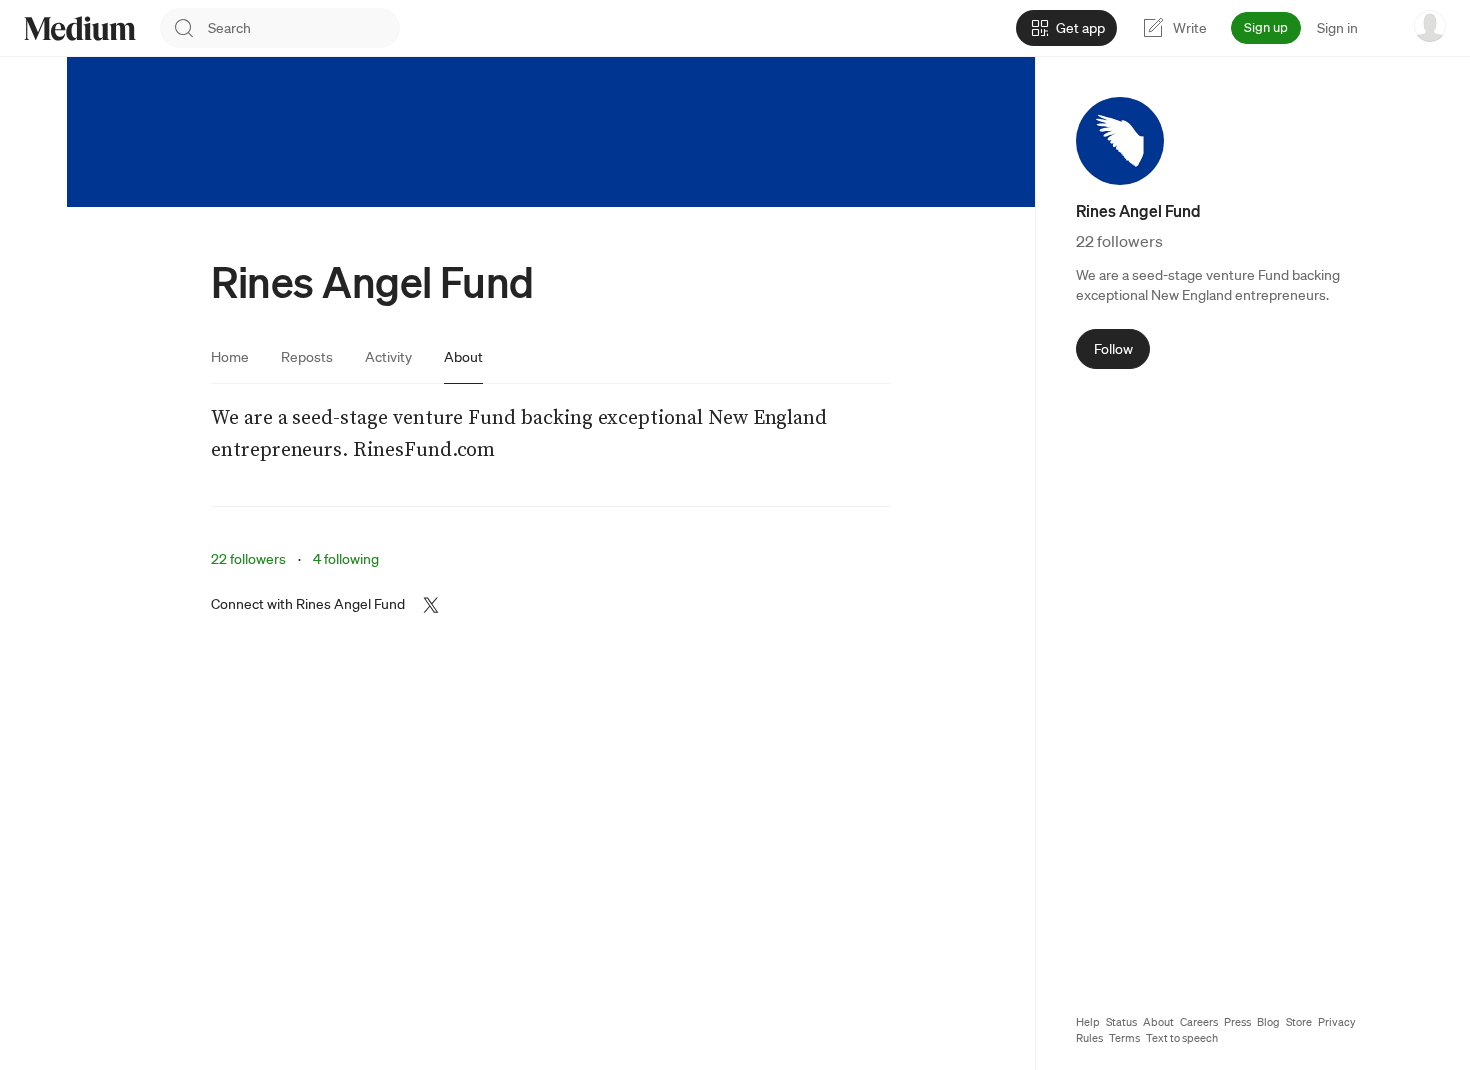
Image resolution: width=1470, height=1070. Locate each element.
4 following (346, 559)
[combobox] (304, 28)
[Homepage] (80, 28)
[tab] (230, 357)
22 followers (248, 559)
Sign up (1266, 27)
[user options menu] (1430, 26)
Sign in (1337, 28)
